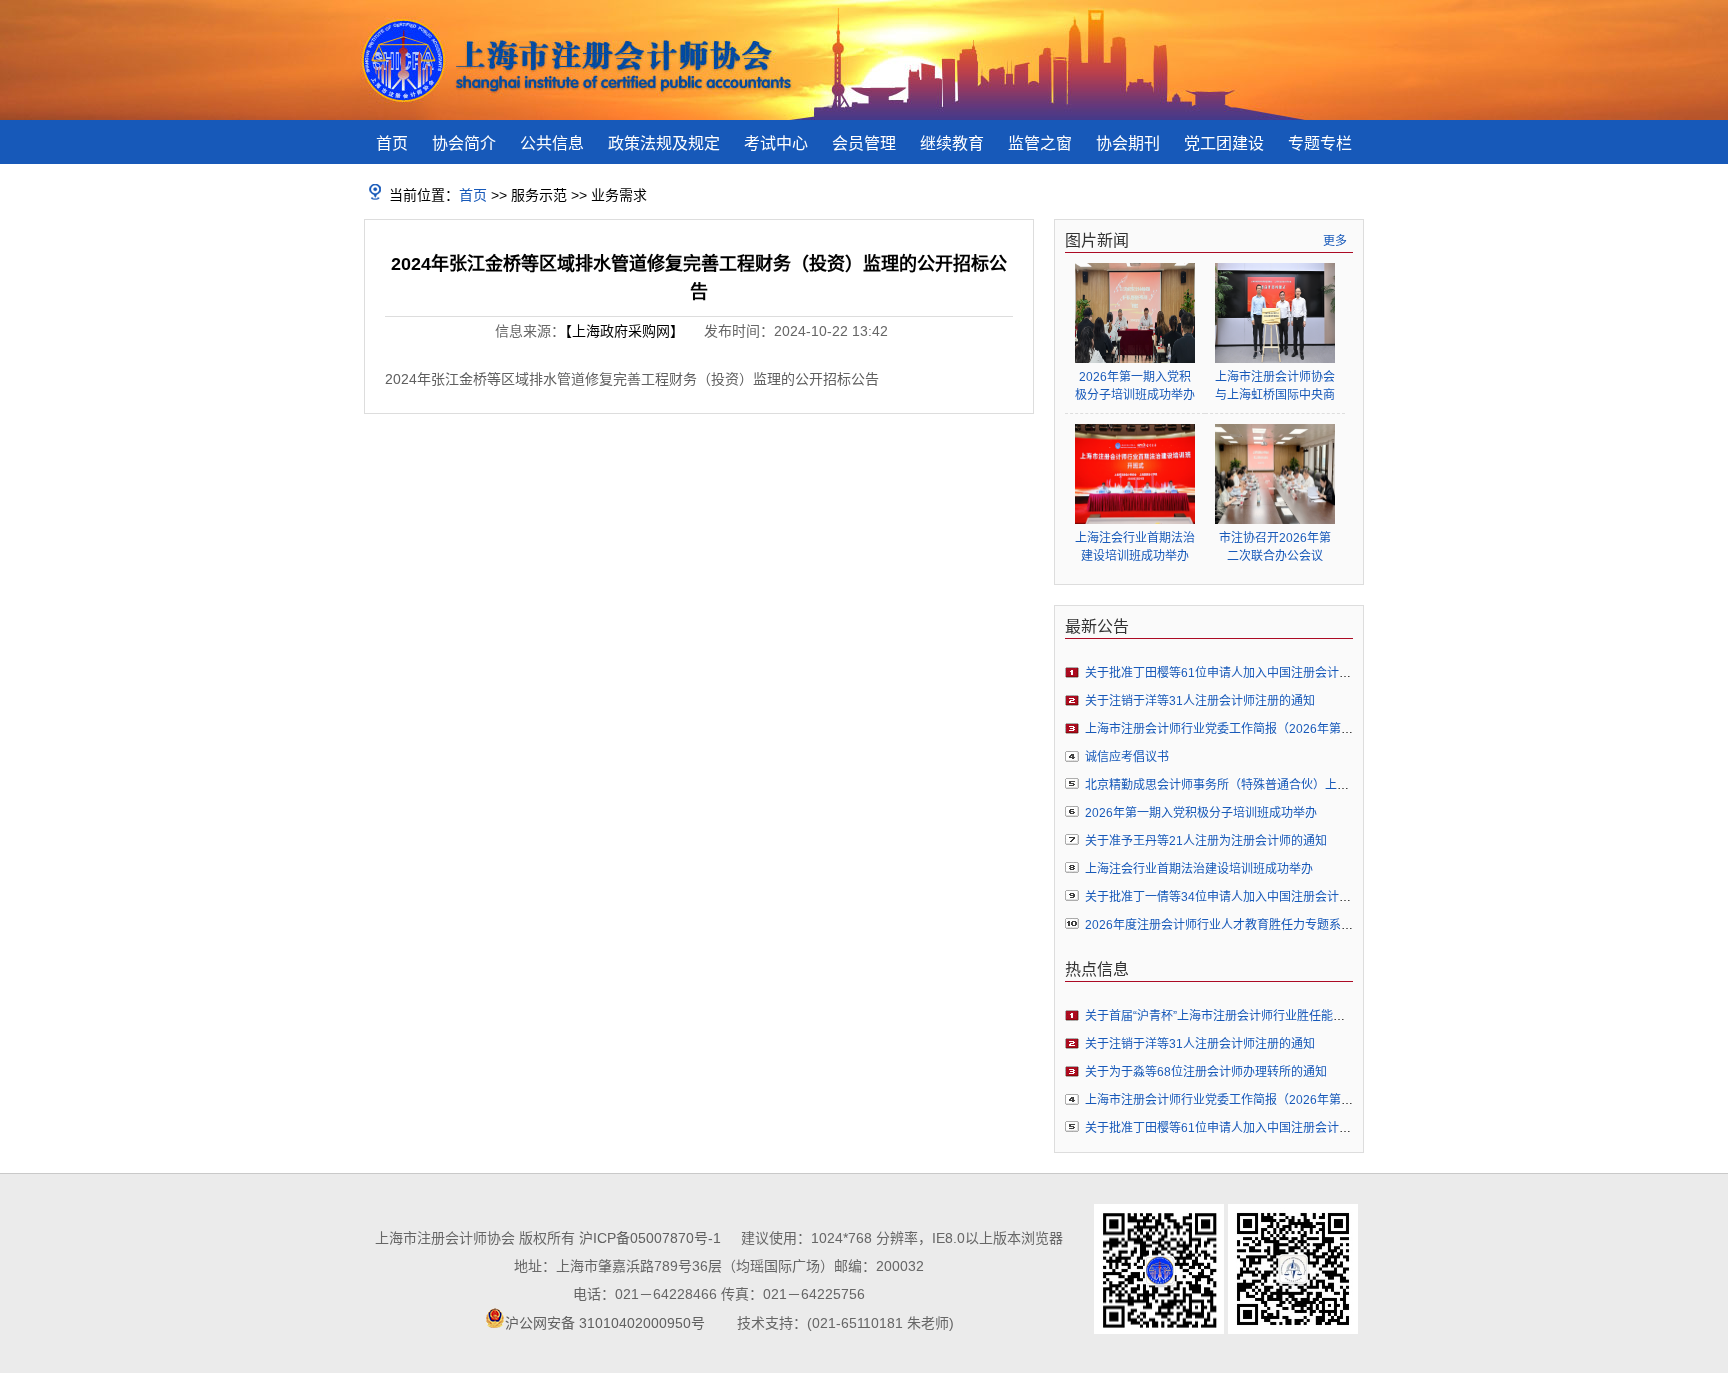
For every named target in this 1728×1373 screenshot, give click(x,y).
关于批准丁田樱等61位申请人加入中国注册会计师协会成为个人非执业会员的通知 (1302, 673)
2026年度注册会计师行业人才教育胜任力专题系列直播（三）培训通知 (1273, 925)
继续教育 (952, 143)
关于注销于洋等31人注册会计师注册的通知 (1200, 701)
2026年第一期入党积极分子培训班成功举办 (1135, 386)
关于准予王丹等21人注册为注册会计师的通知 (1206, 841)
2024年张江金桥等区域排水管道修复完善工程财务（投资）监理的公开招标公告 (632, 379)
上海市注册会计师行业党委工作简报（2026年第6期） (1228, 729)
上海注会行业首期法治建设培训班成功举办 (1135, 547)
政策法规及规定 (664, 143)
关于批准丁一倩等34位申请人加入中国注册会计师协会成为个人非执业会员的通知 (1302, 897)
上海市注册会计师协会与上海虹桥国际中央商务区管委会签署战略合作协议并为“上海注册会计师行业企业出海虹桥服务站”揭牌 (1275, 386)
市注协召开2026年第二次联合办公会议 (1275, 547)
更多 (1335, 241)
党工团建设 (1224, 143)
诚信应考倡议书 (1127, 757)
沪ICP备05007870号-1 (650, 1238)
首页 (392, 143)
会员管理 (864, 143)
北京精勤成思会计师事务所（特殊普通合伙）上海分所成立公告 (1253, 785)
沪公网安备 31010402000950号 (605, 1323)
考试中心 (776, 143)
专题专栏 (1320, 143)
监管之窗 (1040, 143)
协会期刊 (1128, 143)
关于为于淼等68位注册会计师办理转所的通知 (1206, 1072)
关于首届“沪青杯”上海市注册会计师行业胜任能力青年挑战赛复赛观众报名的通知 (1299, 1016)
